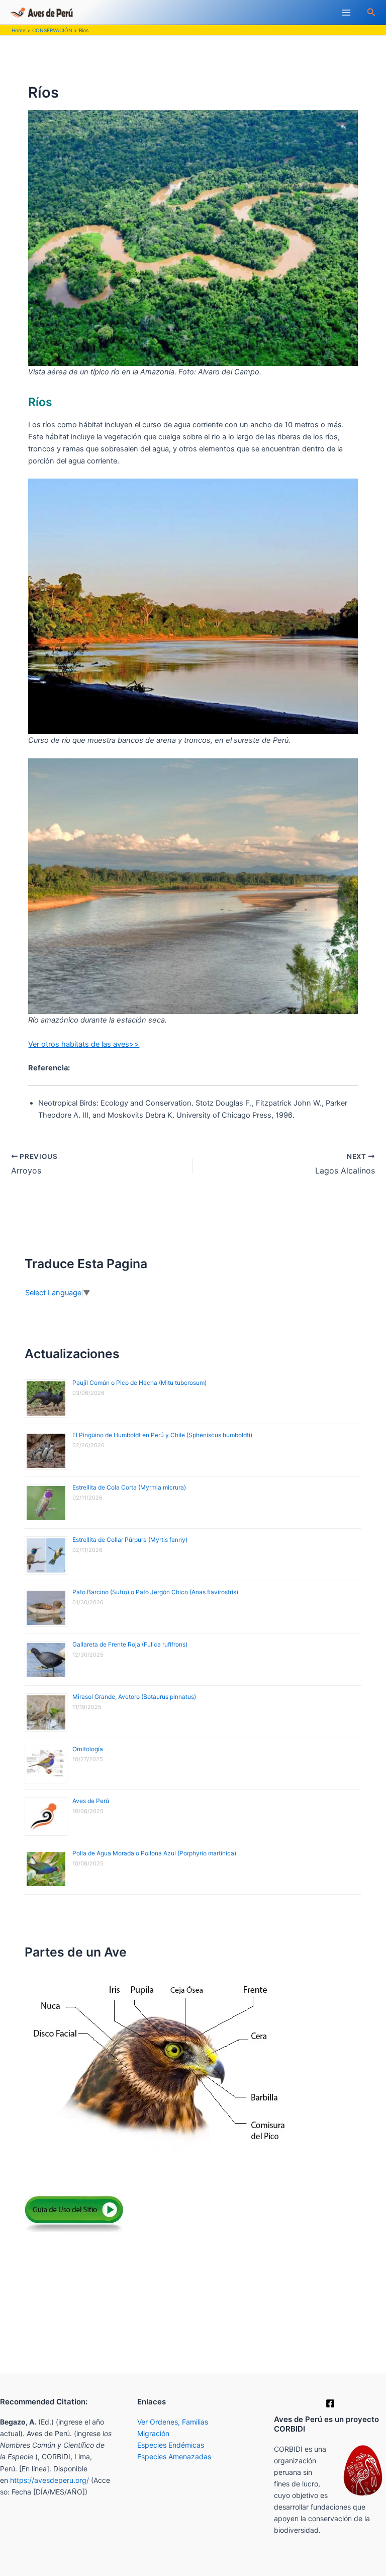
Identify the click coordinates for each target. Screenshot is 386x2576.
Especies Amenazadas (174, 2456)
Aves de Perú (91, 1801)
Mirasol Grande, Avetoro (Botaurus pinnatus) (134, 1697)
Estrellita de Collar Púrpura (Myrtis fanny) (130, 1540)
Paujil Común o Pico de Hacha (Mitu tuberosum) (139, 1383)
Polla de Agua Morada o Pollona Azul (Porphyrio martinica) (154, 1853)
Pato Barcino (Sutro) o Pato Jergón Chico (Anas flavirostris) (155, 1592)
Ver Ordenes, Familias (173, 2422)
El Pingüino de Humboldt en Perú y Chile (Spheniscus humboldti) (162, 1435)
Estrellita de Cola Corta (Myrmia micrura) (129, 1487)
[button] (371, 12)
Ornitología (88, 1749)
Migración (153, 2433)
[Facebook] (330, 2403)
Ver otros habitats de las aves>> (84, 1044)
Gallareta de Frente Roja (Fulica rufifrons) (130, 1644)
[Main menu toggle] (346, 13)
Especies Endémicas (171, 2445)
